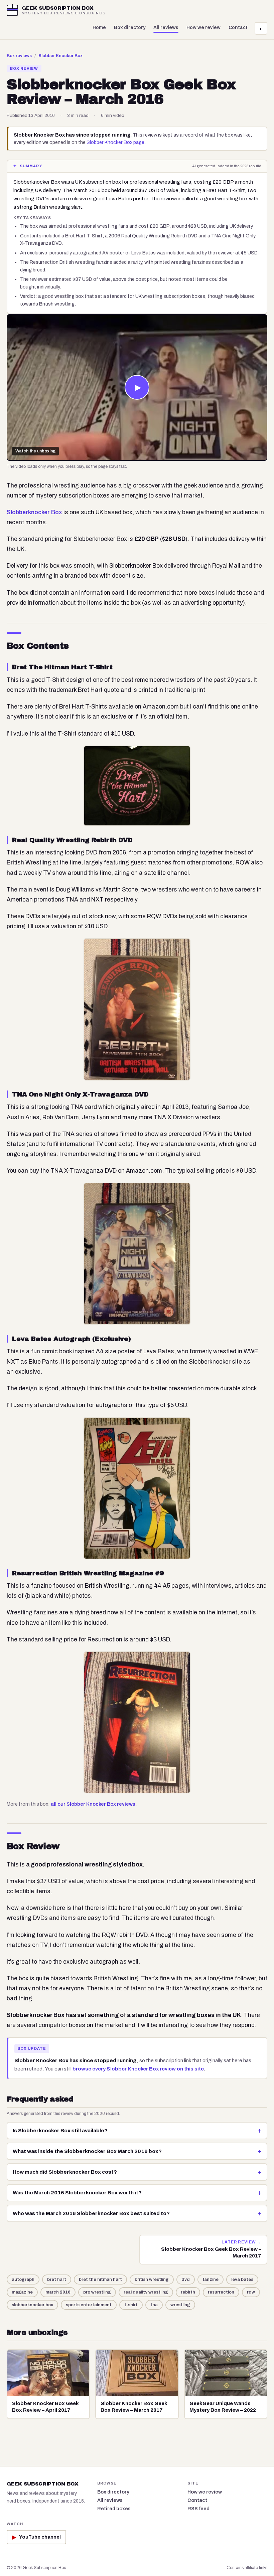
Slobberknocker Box (34, 512)
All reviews (166, 28)
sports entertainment (89, 2305)
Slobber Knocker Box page (115, 142)
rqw (251, 2292)
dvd (186, 2280)
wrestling (180, 2305)
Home (99, 28)
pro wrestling (97, 2292)
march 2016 (58, 2292)
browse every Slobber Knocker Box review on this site (138, 2069)
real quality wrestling (146, 2292)
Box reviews (19, 56)
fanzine (211, 2280)
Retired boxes (114, 2509)
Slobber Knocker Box (60, 56)
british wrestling (152, 2280)
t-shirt (131, 2305)
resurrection (221, 2292)
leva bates (242, 2280)
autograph (23, 2280)
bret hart (57, 2280)
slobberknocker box (32, 2305)
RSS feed (198, 2509)
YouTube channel (36, 2537)
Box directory (130, 28)
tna (154, 2305)
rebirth (188, 2292)
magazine (22, 2292)
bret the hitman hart (100, 2280)
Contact (238, 28)
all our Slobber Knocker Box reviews (93, 1804)
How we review (203, 28)
